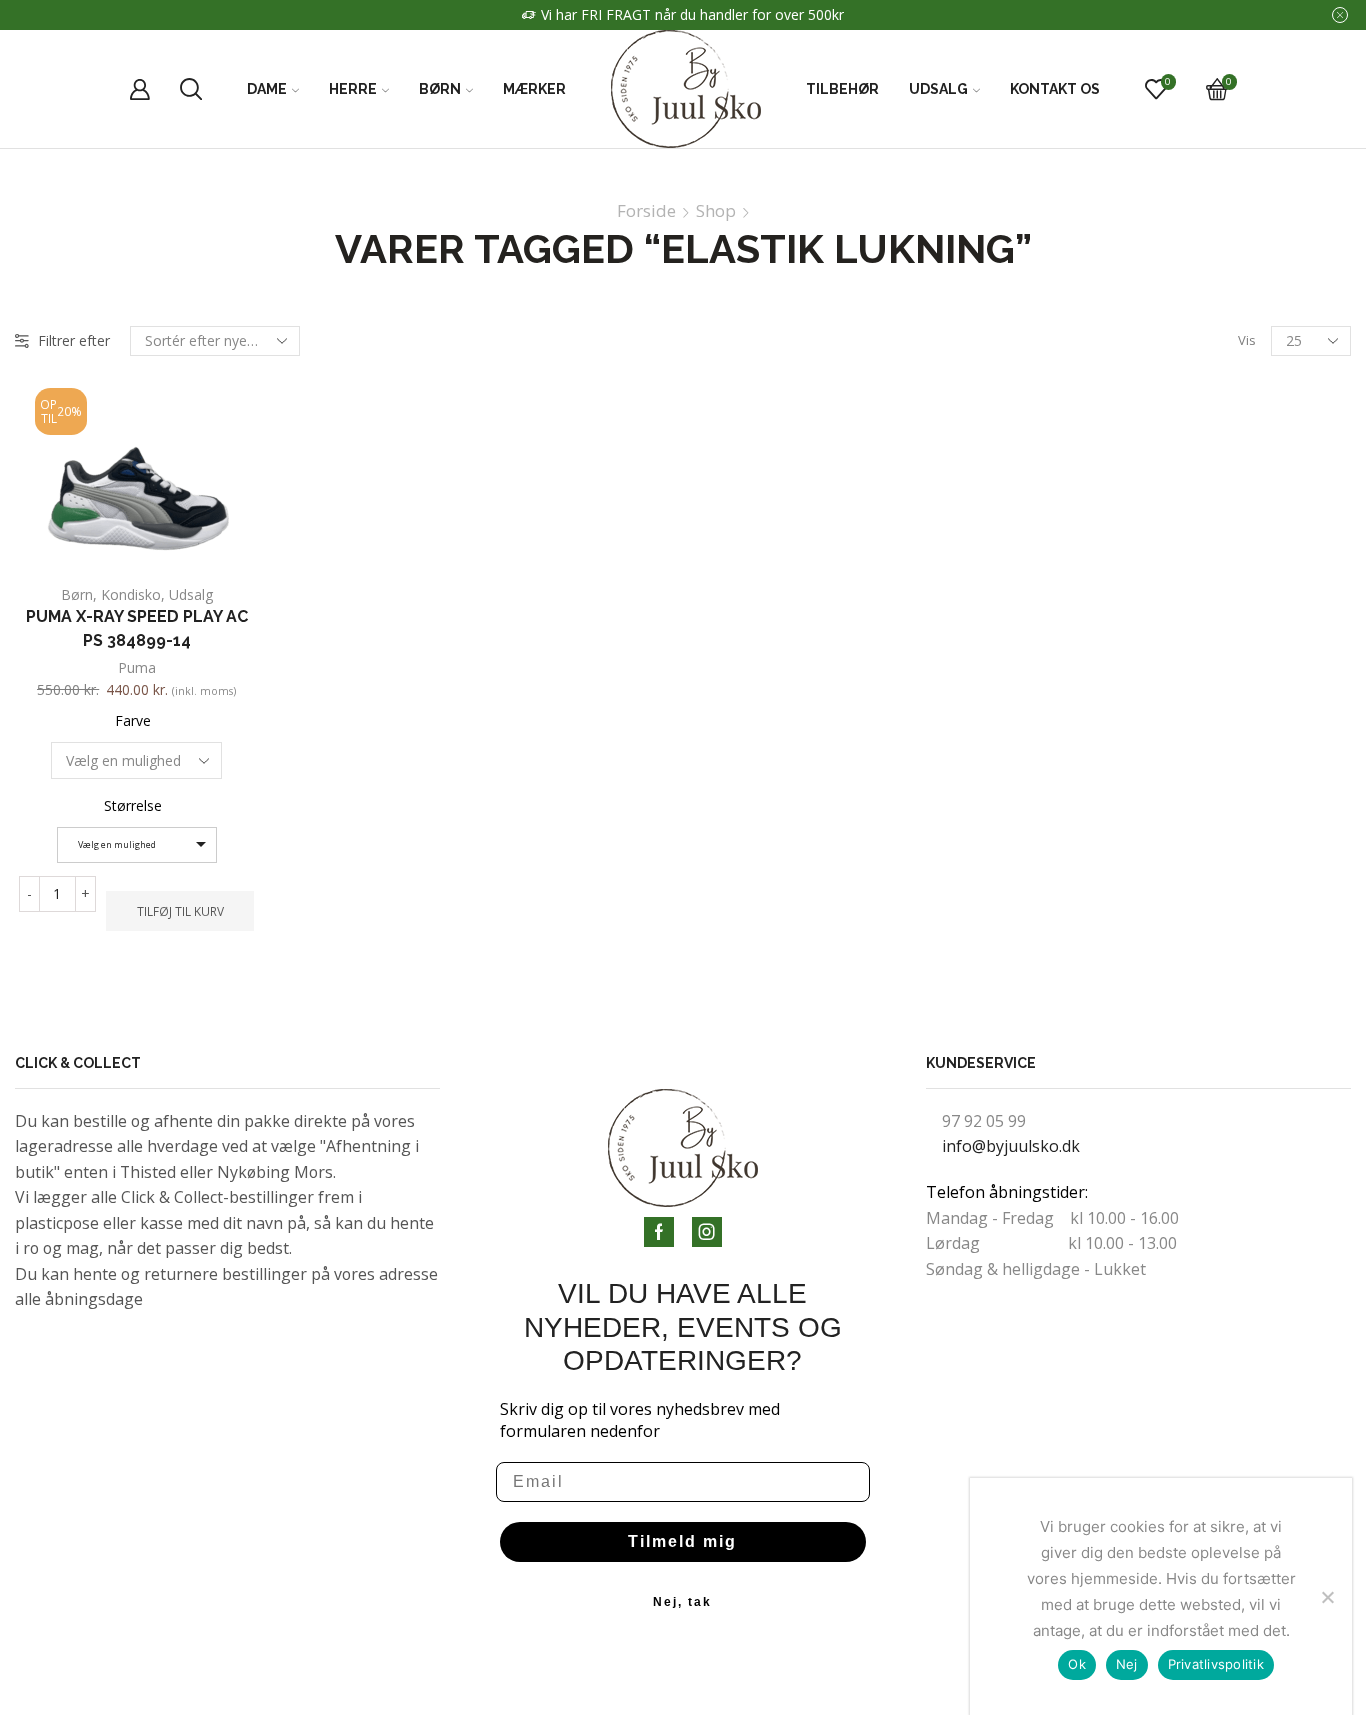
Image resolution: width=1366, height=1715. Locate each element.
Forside (646, 211)
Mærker (534, 89)
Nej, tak (682, 1602)
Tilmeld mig (682, 1541)
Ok (1077, 1664)
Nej (1127, 1664)
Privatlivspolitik (1216, 1664)
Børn (440, 89)
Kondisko (131, 594)
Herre (353, 89)
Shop (716, 211)
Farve (133, 720)
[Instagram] (707, 1232)
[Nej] (1327, 1597)
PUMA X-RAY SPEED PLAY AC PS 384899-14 (137, 628)
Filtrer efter (74, 340)
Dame (267, 89)
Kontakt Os (1055, 89)
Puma (137, 667)
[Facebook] (659, 1232)
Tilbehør (842, 89)
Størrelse (133, 805)
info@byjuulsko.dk (1011, 1146)
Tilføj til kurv (180, 911)
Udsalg (938, 89)
